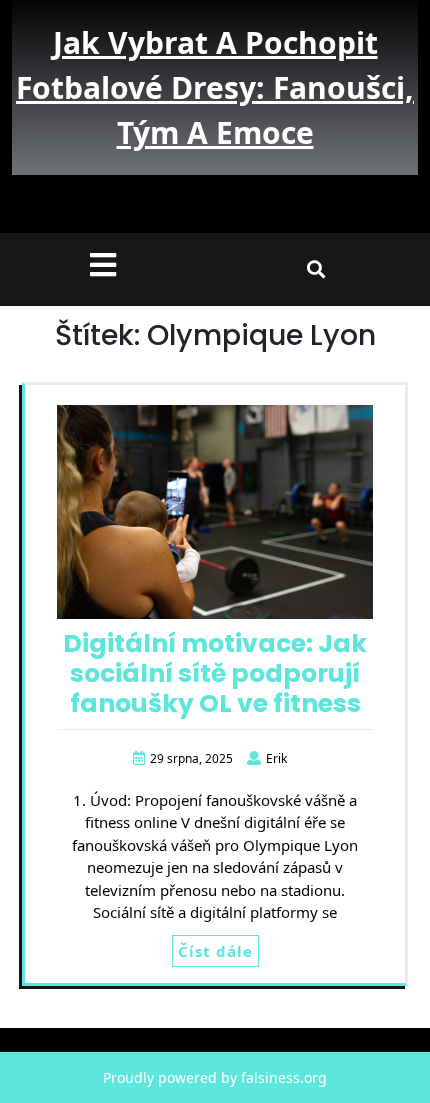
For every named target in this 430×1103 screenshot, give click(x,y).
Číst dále (215, 951)
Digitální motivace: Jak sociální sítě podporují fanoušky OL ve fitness (215, 673)
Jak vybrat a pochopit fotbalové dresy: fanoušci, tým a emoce (215, 87)
